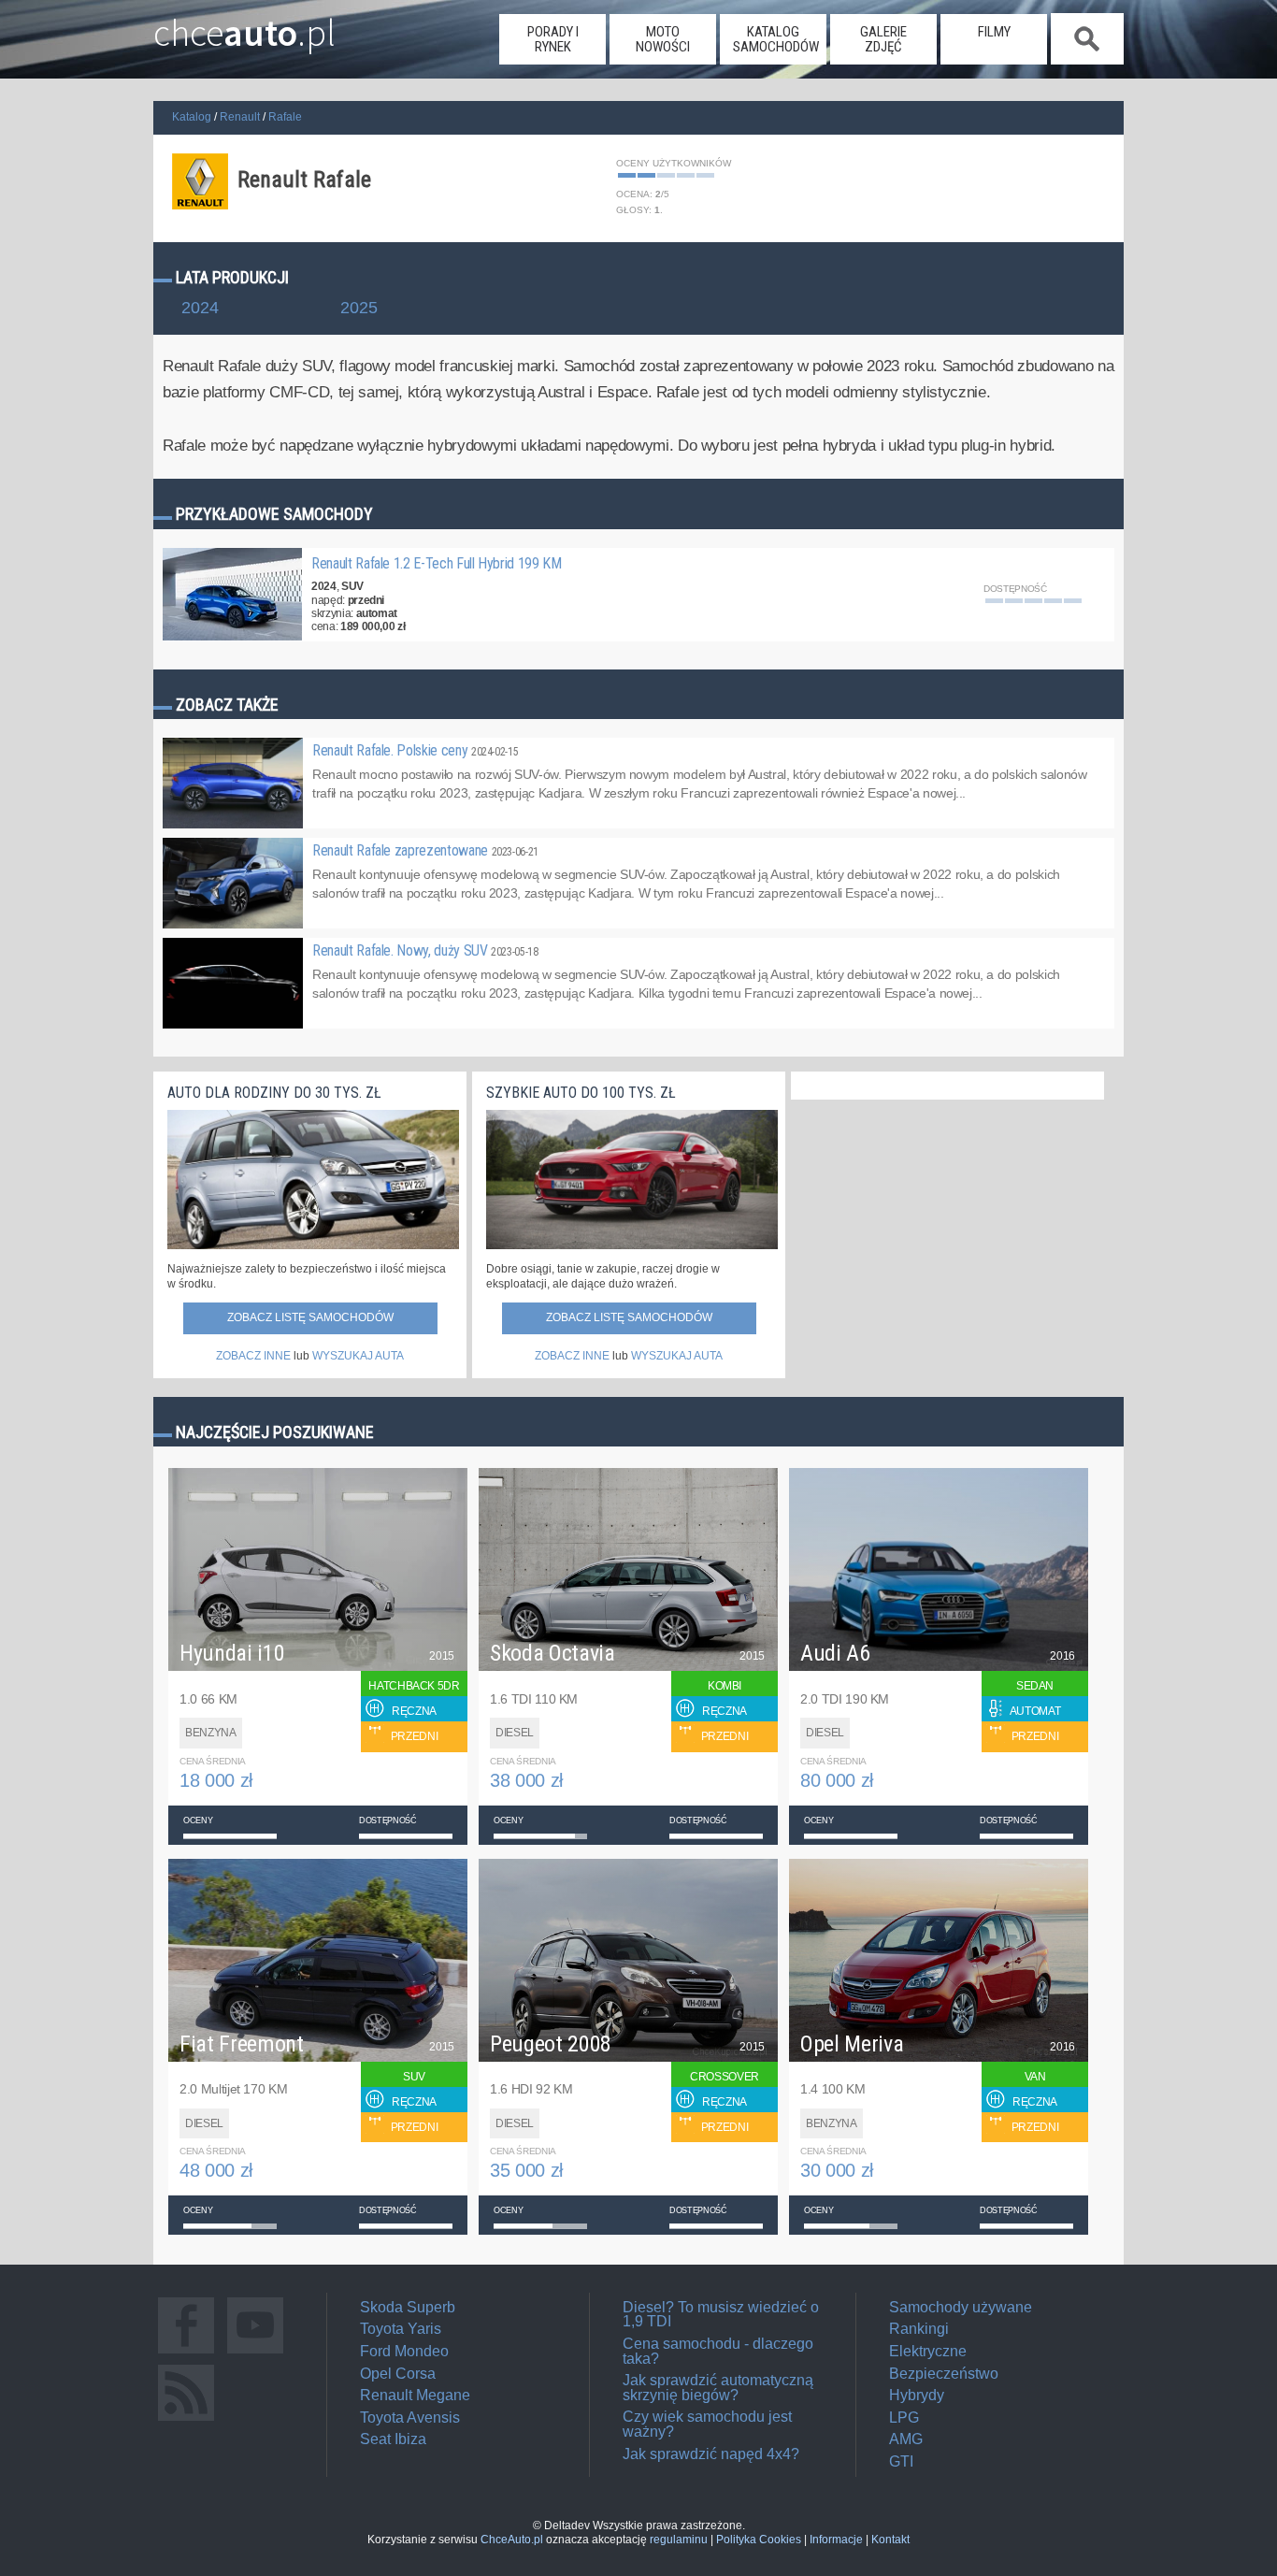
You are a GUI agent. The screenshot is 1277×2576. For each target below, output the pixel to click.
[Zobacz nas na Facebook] (186, 2353)
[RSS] (186, 2420)
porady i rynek (553, 39)
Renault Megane (415, 2395)
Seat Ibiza (393, 2439)
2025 (359, 309)
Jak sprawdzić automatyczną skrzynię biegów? (718, 2388)
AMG (906, 2439)
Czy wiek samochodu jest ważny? (707, 2424)
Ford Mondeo (404, 2351)
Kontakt (890, 2540)
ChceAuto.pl (512, 2540)
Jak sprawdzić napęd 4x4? (711, 2454)
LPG (904, 2418)
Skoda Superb (408, 2307)
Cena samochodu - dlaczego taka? (718, 2351)
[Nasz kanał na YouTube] (255, 2353)
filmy (994, 32)
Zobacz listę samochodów (310, 1317)
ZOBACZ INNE (253, 1356)
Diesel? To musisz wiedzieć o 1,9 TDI (721, 2315)
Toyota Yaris (401, 2329)
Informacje (836, 2540)
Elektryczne (928, 2351)
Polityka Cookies (759, 2540)
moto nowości (663, 39)
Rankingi (919, 2329)
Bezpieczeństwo (944, 2374)
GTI (901, 2461)
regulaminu (679, 2540)
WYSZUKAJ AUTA (358, 1356)
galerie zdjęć (883, 39)
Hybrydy (917, 2395)
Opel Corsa (398, 2374)
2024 (200, 309)
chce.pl (244, 25)
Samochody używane (961, 2307)
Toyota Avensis (410, 2418)
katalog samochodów (776, 39)
